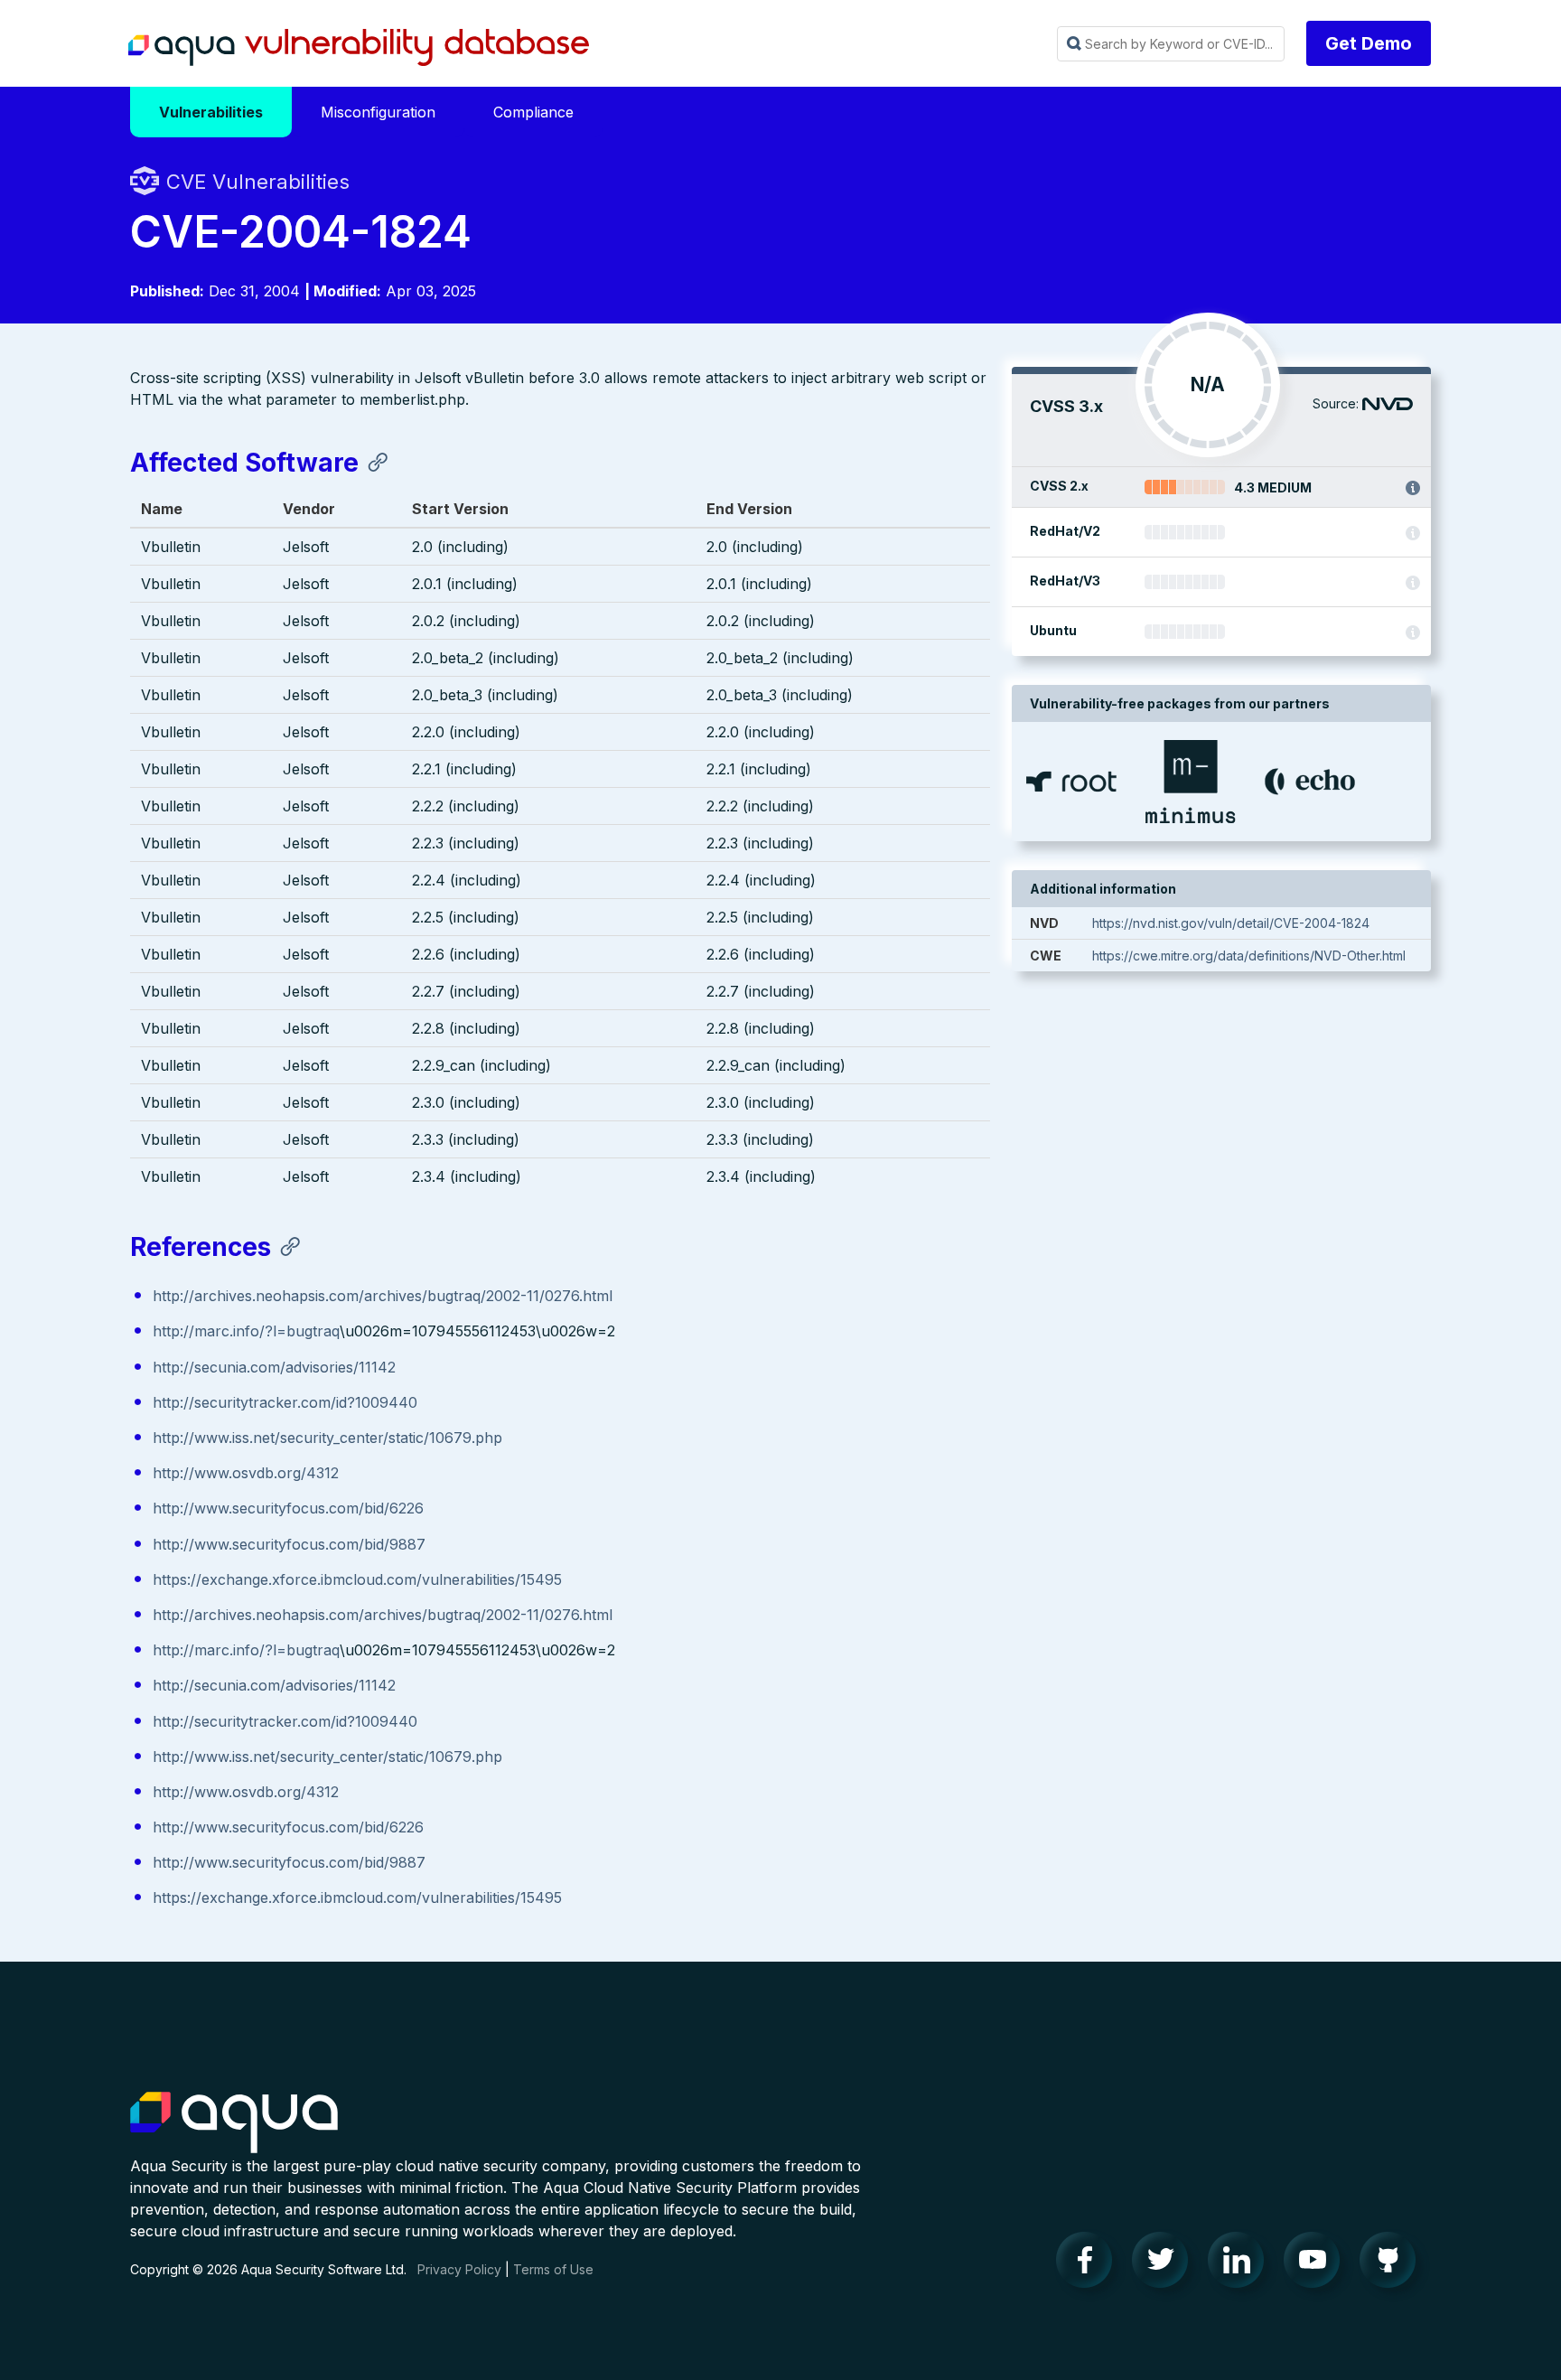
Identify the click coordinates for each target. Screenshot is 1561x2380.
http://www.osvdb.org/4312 (246, 1473)
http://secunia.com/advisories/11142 (274, 1367)
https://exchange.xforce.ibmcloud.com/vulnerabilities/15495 (357, 1579)
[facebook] (1089, 2264)
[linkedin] (1241, 2264)
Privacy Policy (459, 2269)
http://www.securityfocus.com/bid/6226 (288, 1508)
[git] (1393, 2264)
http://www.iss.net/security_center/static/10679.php (327, 1438)
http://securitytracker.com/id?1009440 (285, 1402)
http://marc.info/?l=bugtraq (246, 1331)
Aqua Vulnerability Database (359, 48)
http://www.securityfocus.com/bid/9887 (289, 1544)
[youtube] (1317, 2264)
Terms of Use (553, 2269)
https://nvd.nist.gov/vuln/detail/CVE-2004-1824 (1231, 923)
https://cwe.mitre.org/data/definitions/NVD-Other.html (1249, 956)
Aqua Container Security (234, 2123)
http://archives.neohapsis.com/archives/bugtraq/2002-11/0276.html (383, 1296)
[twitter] (1165, 2264)
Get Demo (1369, 43)
